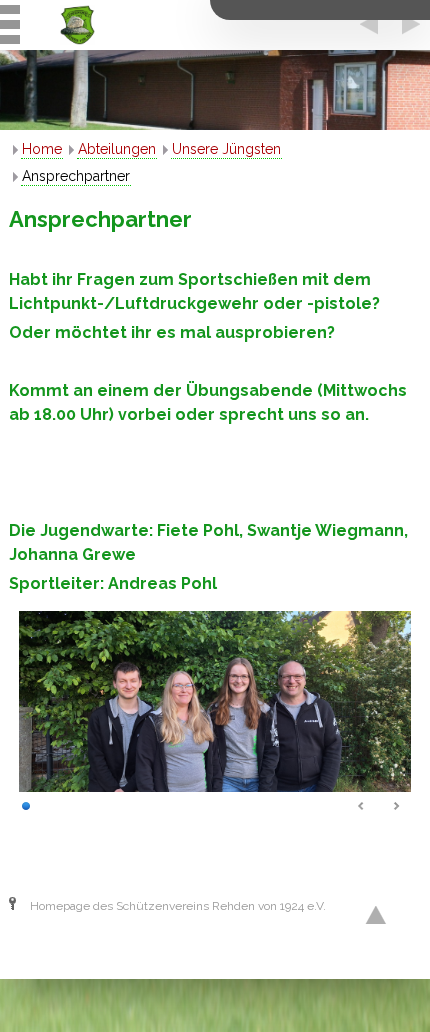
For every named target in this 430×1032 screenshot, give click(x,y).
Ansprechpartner (76, 176)
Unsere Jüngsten (226, 149)
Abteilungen (117, 149)
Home (42, 149)
